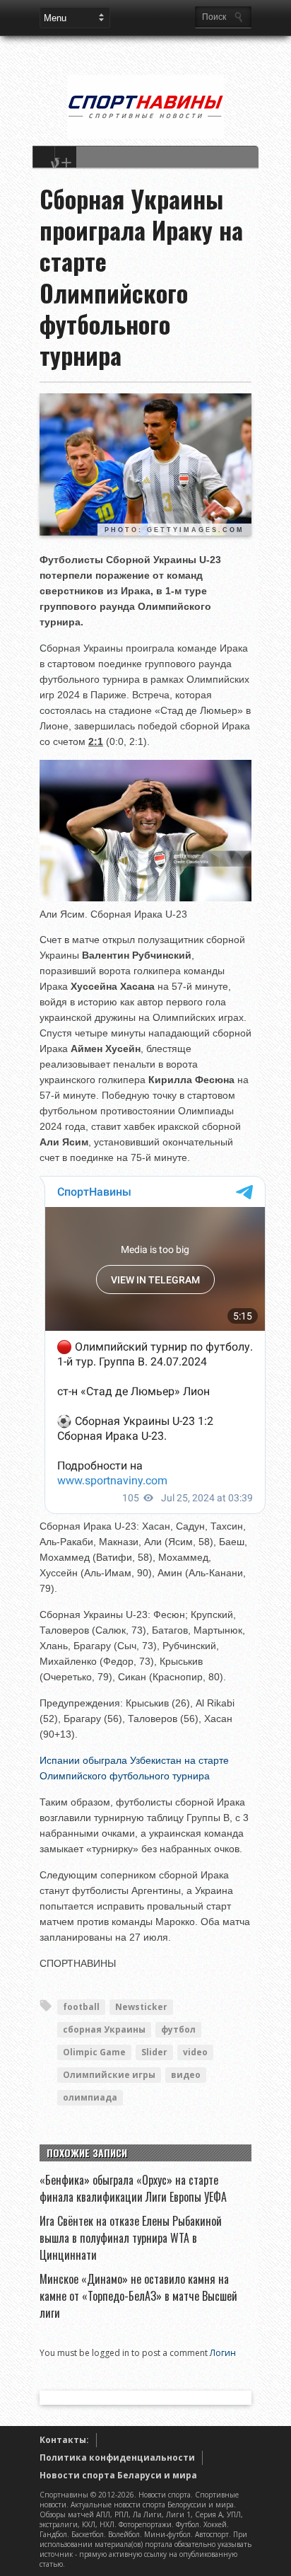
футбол (178, 2029)
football (81, 2007)
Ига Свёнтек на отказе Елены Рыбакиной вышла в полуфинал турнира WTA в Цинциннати (131, 2238)
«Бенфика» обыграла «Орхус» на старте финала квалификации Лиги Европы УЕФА (133, 2188)
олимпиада (90, 2097)
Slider (154, 2052)
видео (186, 2075)
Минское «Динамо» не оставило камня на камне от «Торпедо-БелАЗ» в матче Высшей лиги (138, 2296)
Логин (223, 2353)
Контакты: (64, 2440)
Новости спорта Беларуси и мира (118, 2475)
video (195, 2052)
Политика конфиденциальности (117, 2457)
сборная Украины (104, 2029)
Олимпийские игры (109, 2075)
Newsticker (141, 2007)
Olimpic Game (94, 2052)
